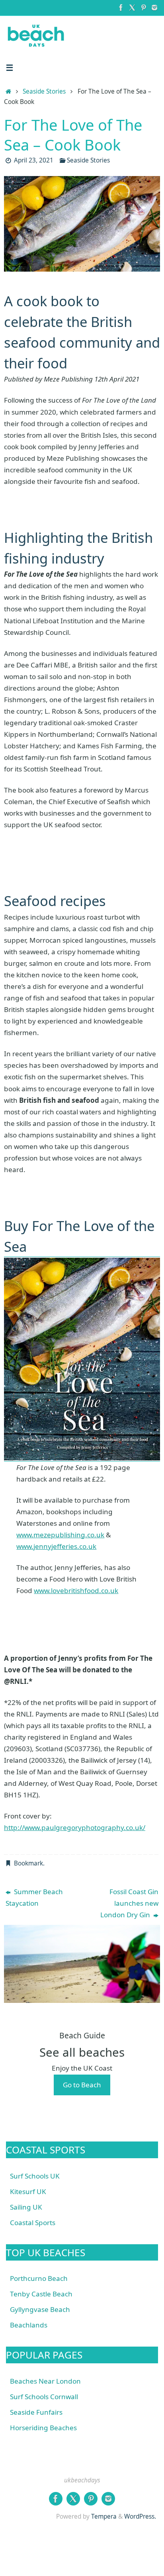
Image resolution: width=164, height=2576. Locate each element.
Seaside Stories (44, 91)
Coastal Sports (33, 2223)
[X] (132, 8)
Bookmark (28, 1863)
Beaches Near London (45, 2381)
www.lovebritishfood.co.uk (76, 1590)
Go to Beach (82, 2085)
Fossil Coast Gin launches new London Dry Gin (129, 1903)
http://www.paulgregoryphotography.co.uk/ (75, 1827)
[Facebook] (121, 8)
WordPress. (140, 2516)
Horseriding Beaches (43, 2428)
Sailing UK (26, 2207)
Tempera (104, 2516)
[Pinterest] (143, 8)
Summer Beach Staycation (34, 1897)
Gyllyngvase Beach (40, 2309)
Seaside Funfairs (36, 2412)
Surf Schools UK (35, 2176)
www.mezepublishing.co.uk (60, 1535)
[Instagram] (154, 8)
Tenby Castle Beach (41, 2294)
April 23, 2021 (34, 160)
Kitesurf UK (28, 2191)
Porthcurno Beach (39, 2278)
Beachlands (29, 2325)
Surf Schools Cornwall (44, 2397)
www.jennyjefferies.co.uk (56, 1546)
